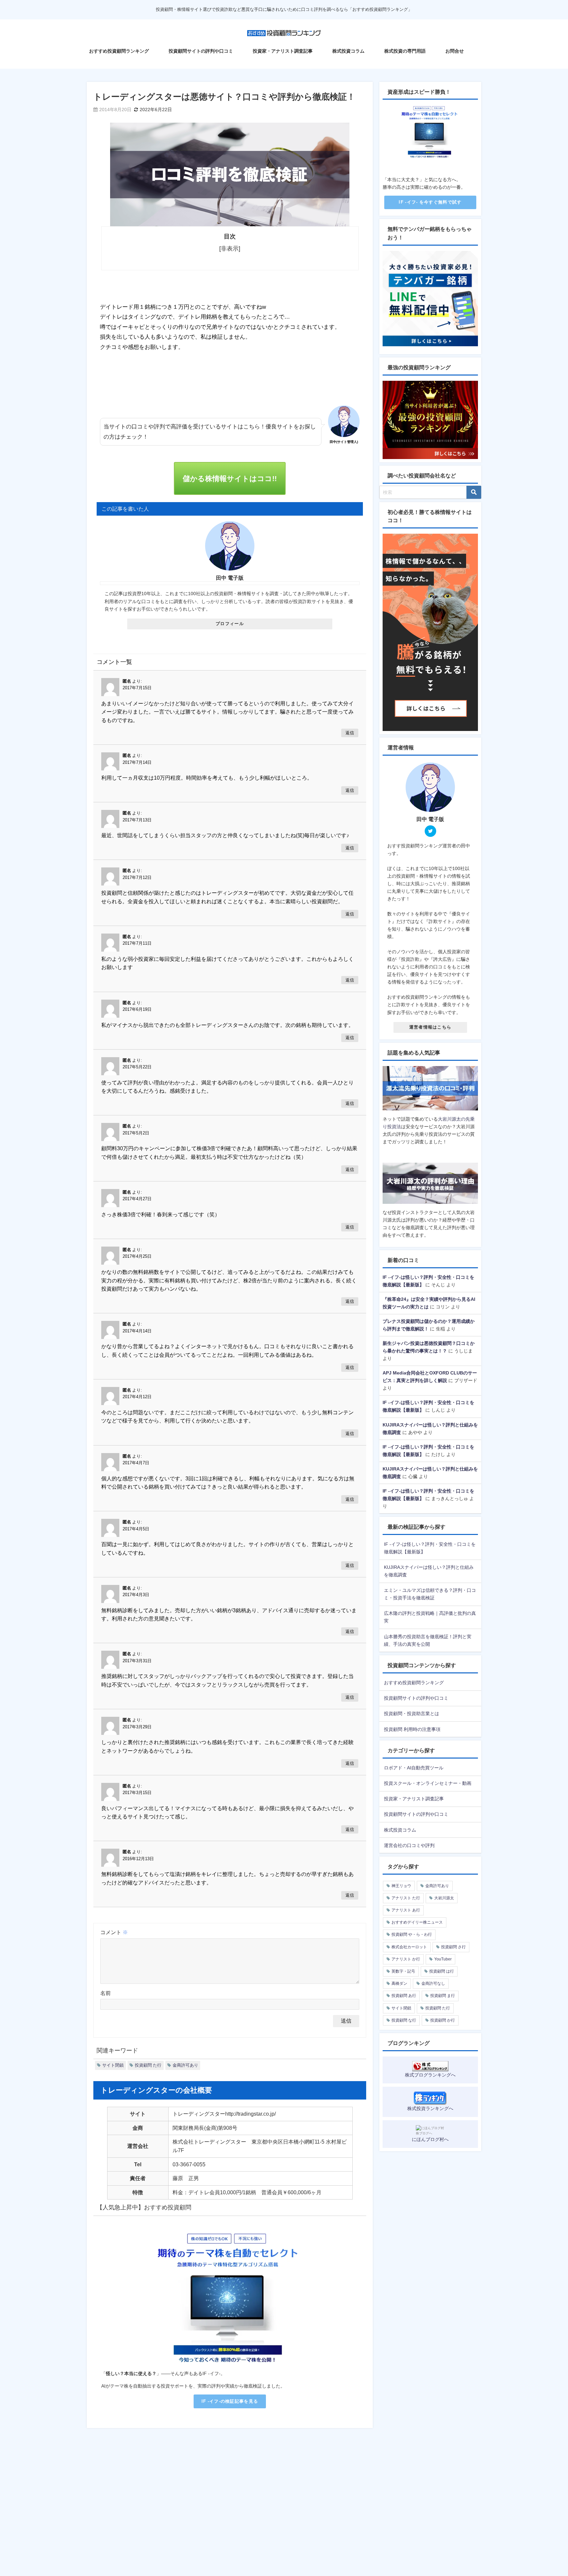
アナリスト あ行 (406, 1910)
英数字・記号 (403, 1971)
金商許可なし (433, 1983)
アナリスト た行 (406, 1898)
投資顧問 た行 (148, 2065)
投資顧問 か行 (443, 2020)
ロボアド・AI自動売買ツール (414, 1768)
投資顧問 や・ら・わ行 (412, 1934)
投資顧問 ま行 (443, 1996)
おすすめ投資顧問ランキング (119, 51)
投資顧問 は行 (442, 1971)
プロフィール (230, 624)
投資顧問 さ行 (453, 1947)
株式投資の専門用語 (405, 51)
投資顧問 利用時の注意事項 (412, 1729)
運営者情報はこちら (430, 1027)
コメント (114, 1932)
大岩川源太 (444, 1898)
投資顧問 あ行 (404, 1996)
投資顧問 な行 (404, 2020)
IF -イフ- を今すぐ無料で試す (430, 202)
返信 (350, 733)
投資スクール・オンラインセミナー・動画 (428, 1783)
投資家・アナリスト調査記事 (283, 51)
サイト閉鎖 (113, 2065)
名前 (106, 1993)
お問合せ (455, 51)
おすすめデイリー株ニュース (417, 1922)
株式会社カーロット (409, 1947)
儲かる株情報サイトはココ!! (230, 478)
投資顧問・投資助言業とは (412, 1713)
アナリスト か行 (406, 1959)
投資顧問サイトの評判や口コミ (201, 51)
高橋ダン (399, 1983)
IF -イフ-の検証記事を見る (230, 2401)
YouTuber (443, 1959)
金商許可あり (185, 2065)
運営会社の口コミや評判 (409, 1845)
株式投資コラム (348, 51)
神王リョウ (401, 1886)
